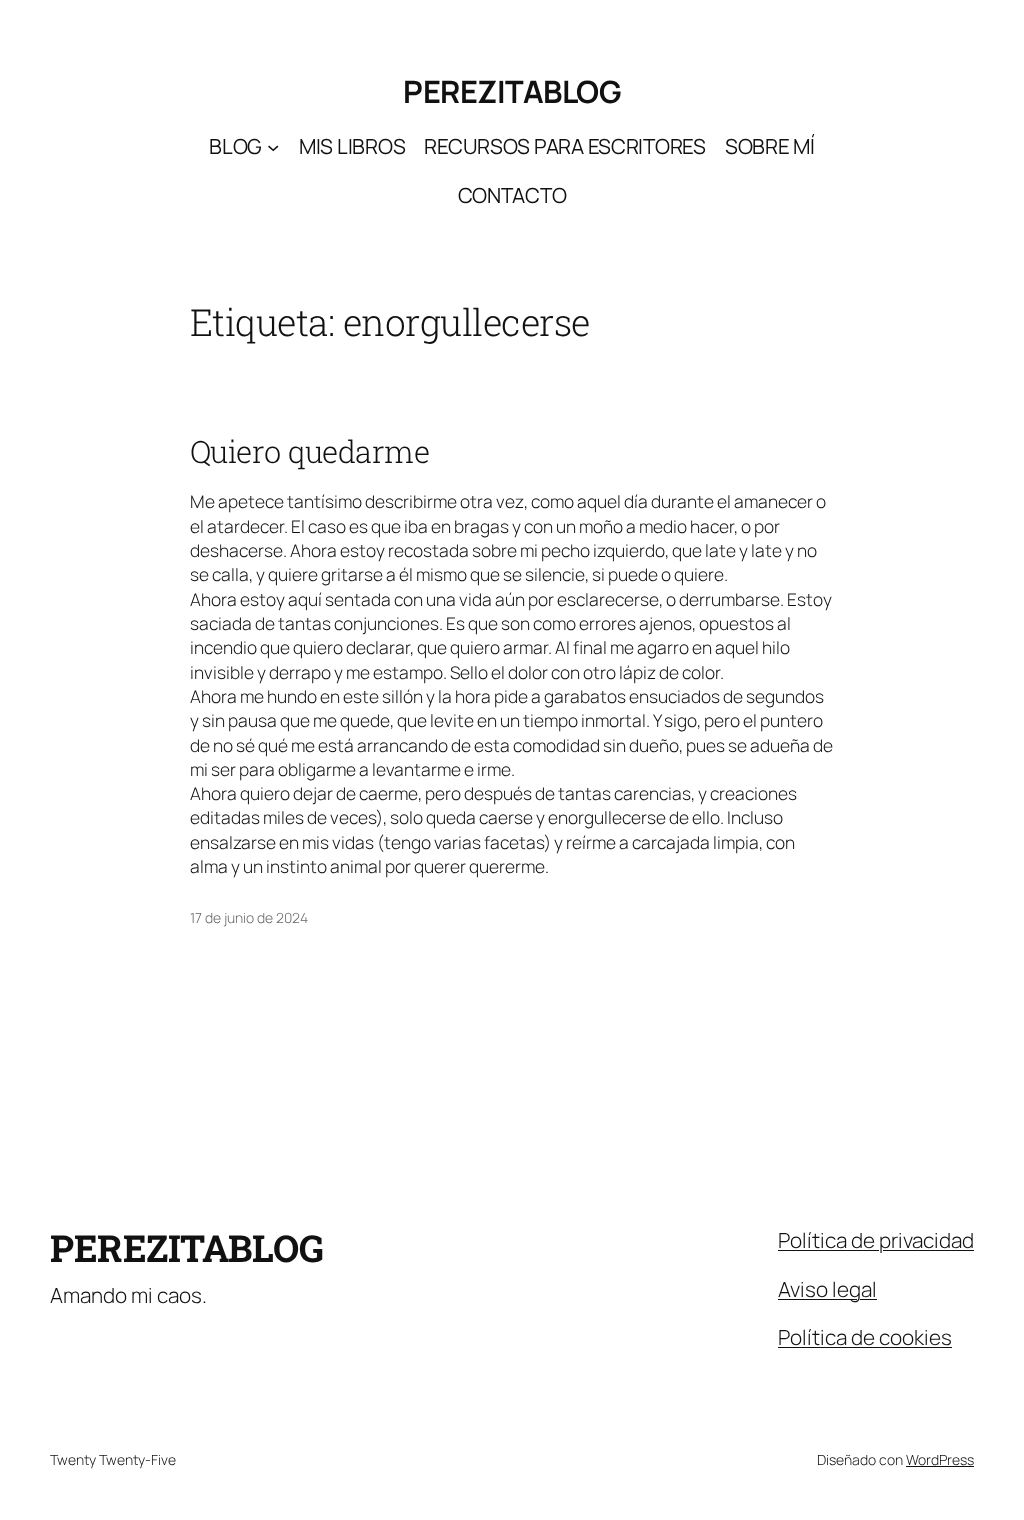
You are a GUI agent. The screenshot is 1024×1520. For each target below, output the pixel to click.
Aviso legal (827, 1289)
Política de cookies (865, 1337)
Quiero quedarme (310, 451)
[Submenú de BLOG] (273, 147)
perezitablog (512, 91)
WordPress (940, 1459)
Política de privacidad (876, 1240)
